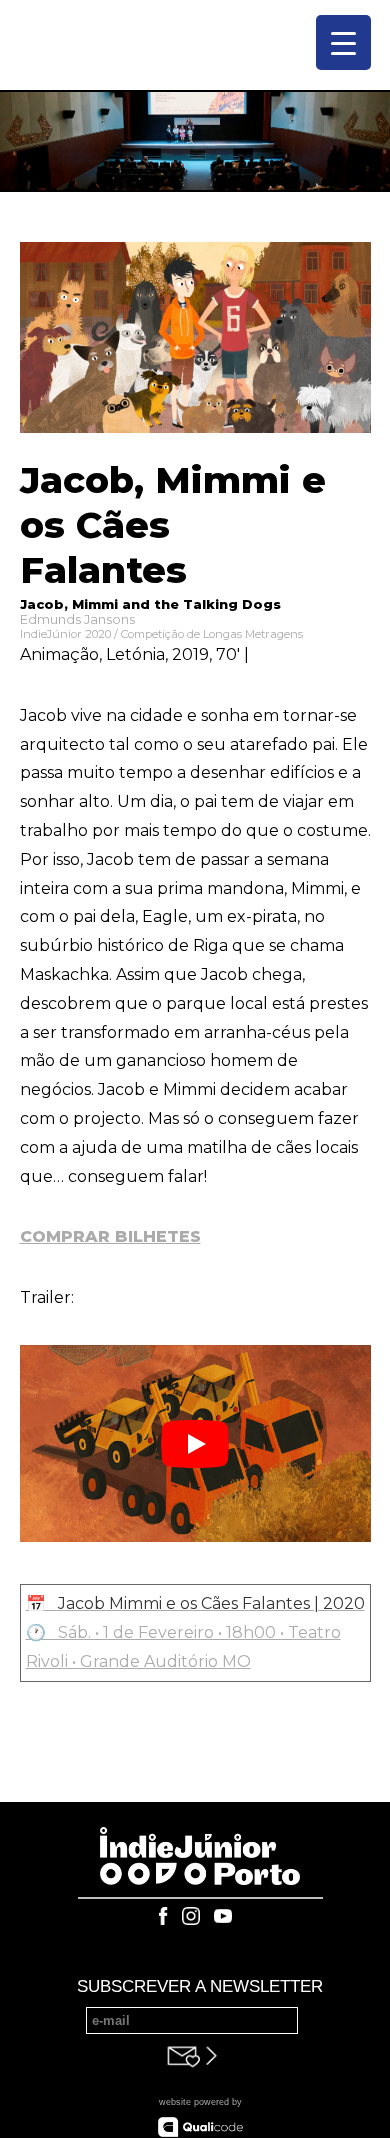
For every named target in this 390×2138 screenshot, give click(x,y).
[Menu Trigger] (343, 42)
